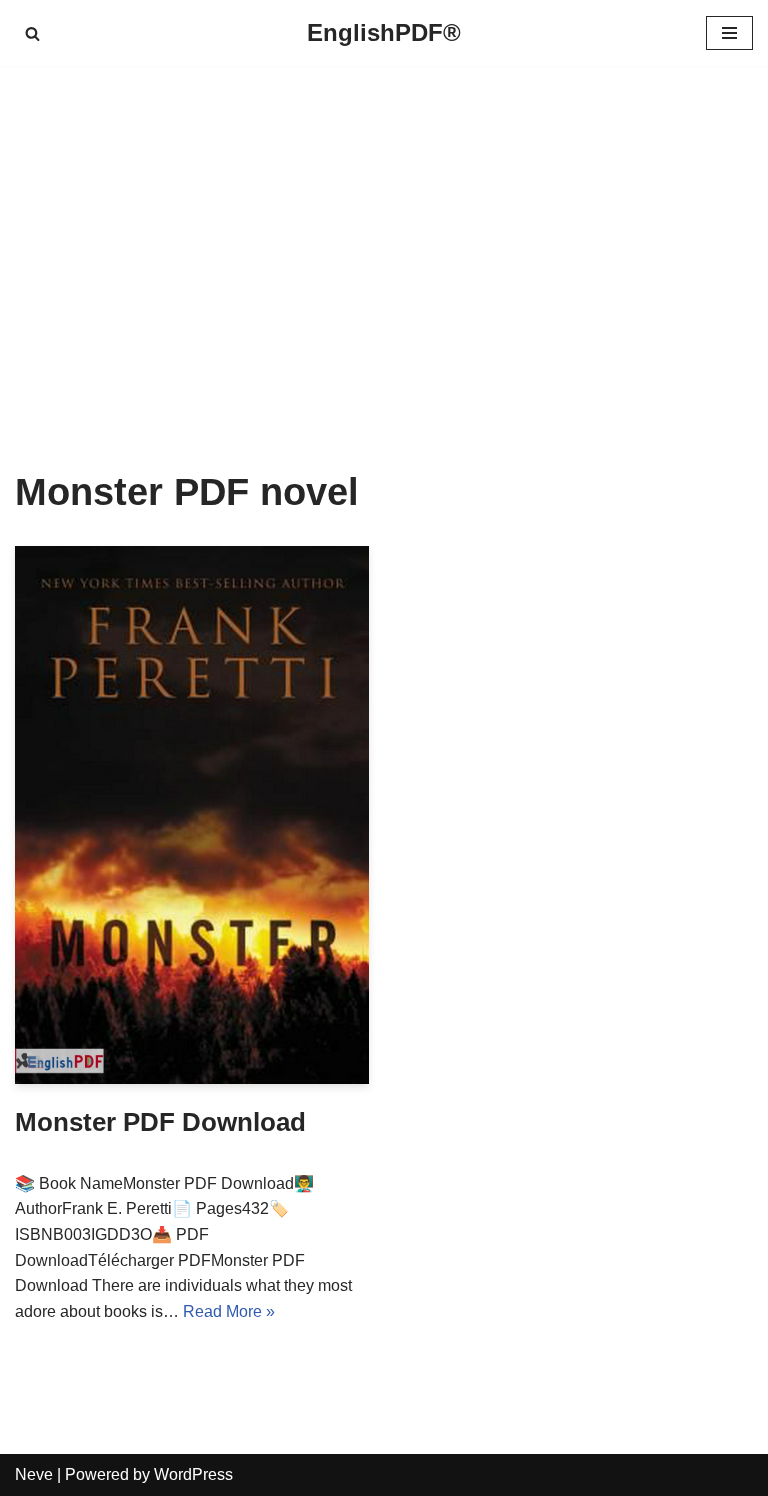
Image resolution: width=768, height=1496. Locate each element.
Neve (34, 1474)
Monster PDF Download (160, 1122)
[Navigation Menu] (729, 33)
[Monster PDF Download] (192, 815)
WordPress (193, 1474)
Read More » (229, 1311)
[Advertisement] (384, 238)
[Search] (32, 33)
